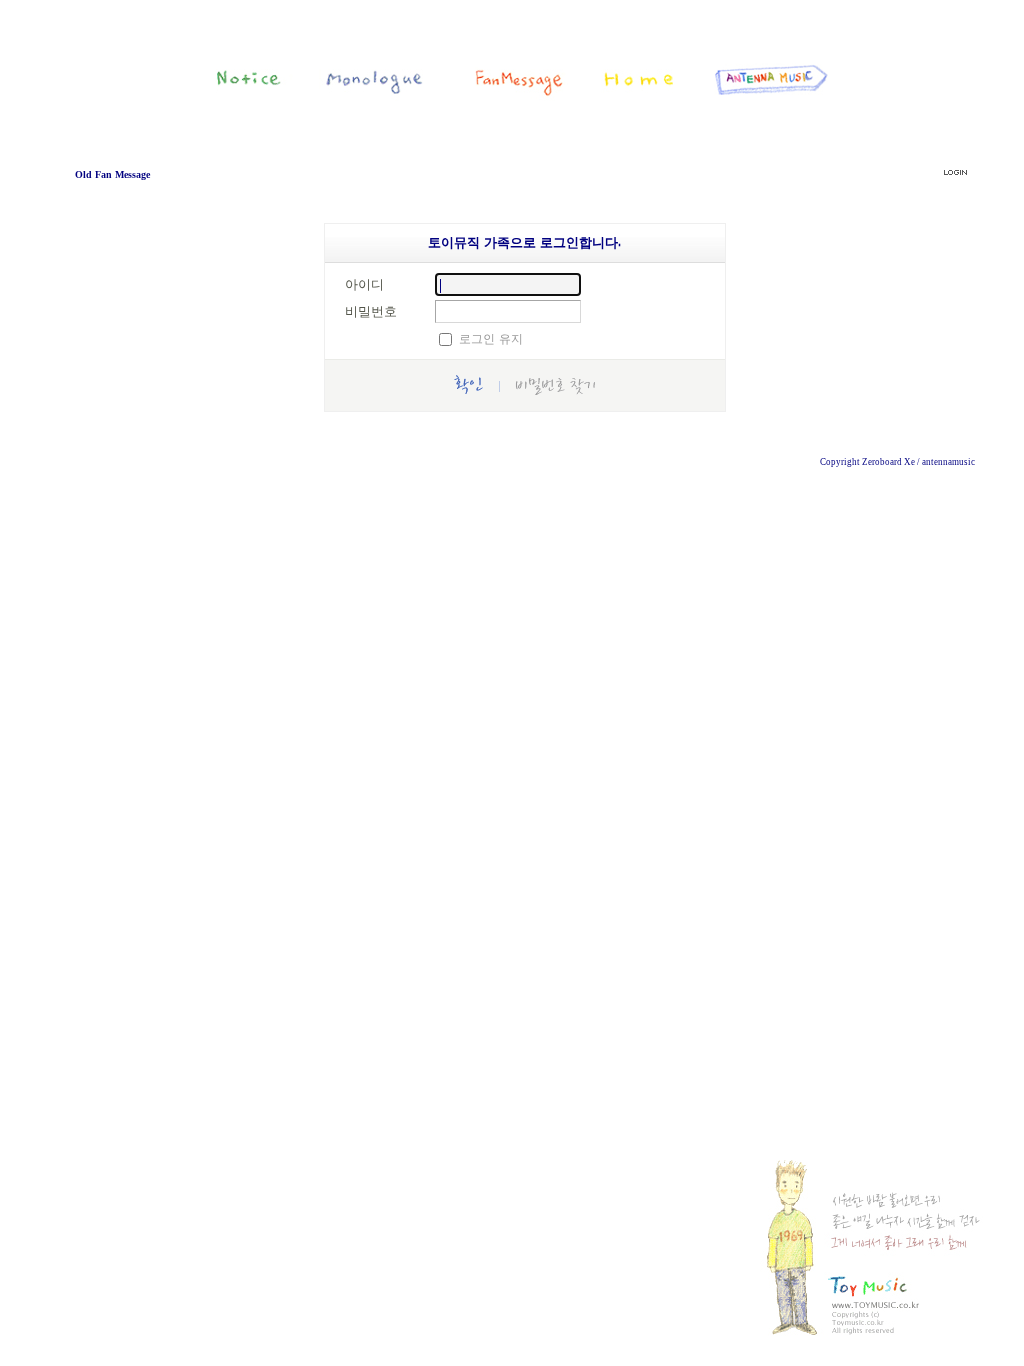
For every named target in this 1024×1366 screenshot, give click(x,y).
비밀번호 (371, 311)
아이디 (364, 284)
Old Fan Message (112, 174)
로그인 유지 (491, 338)
